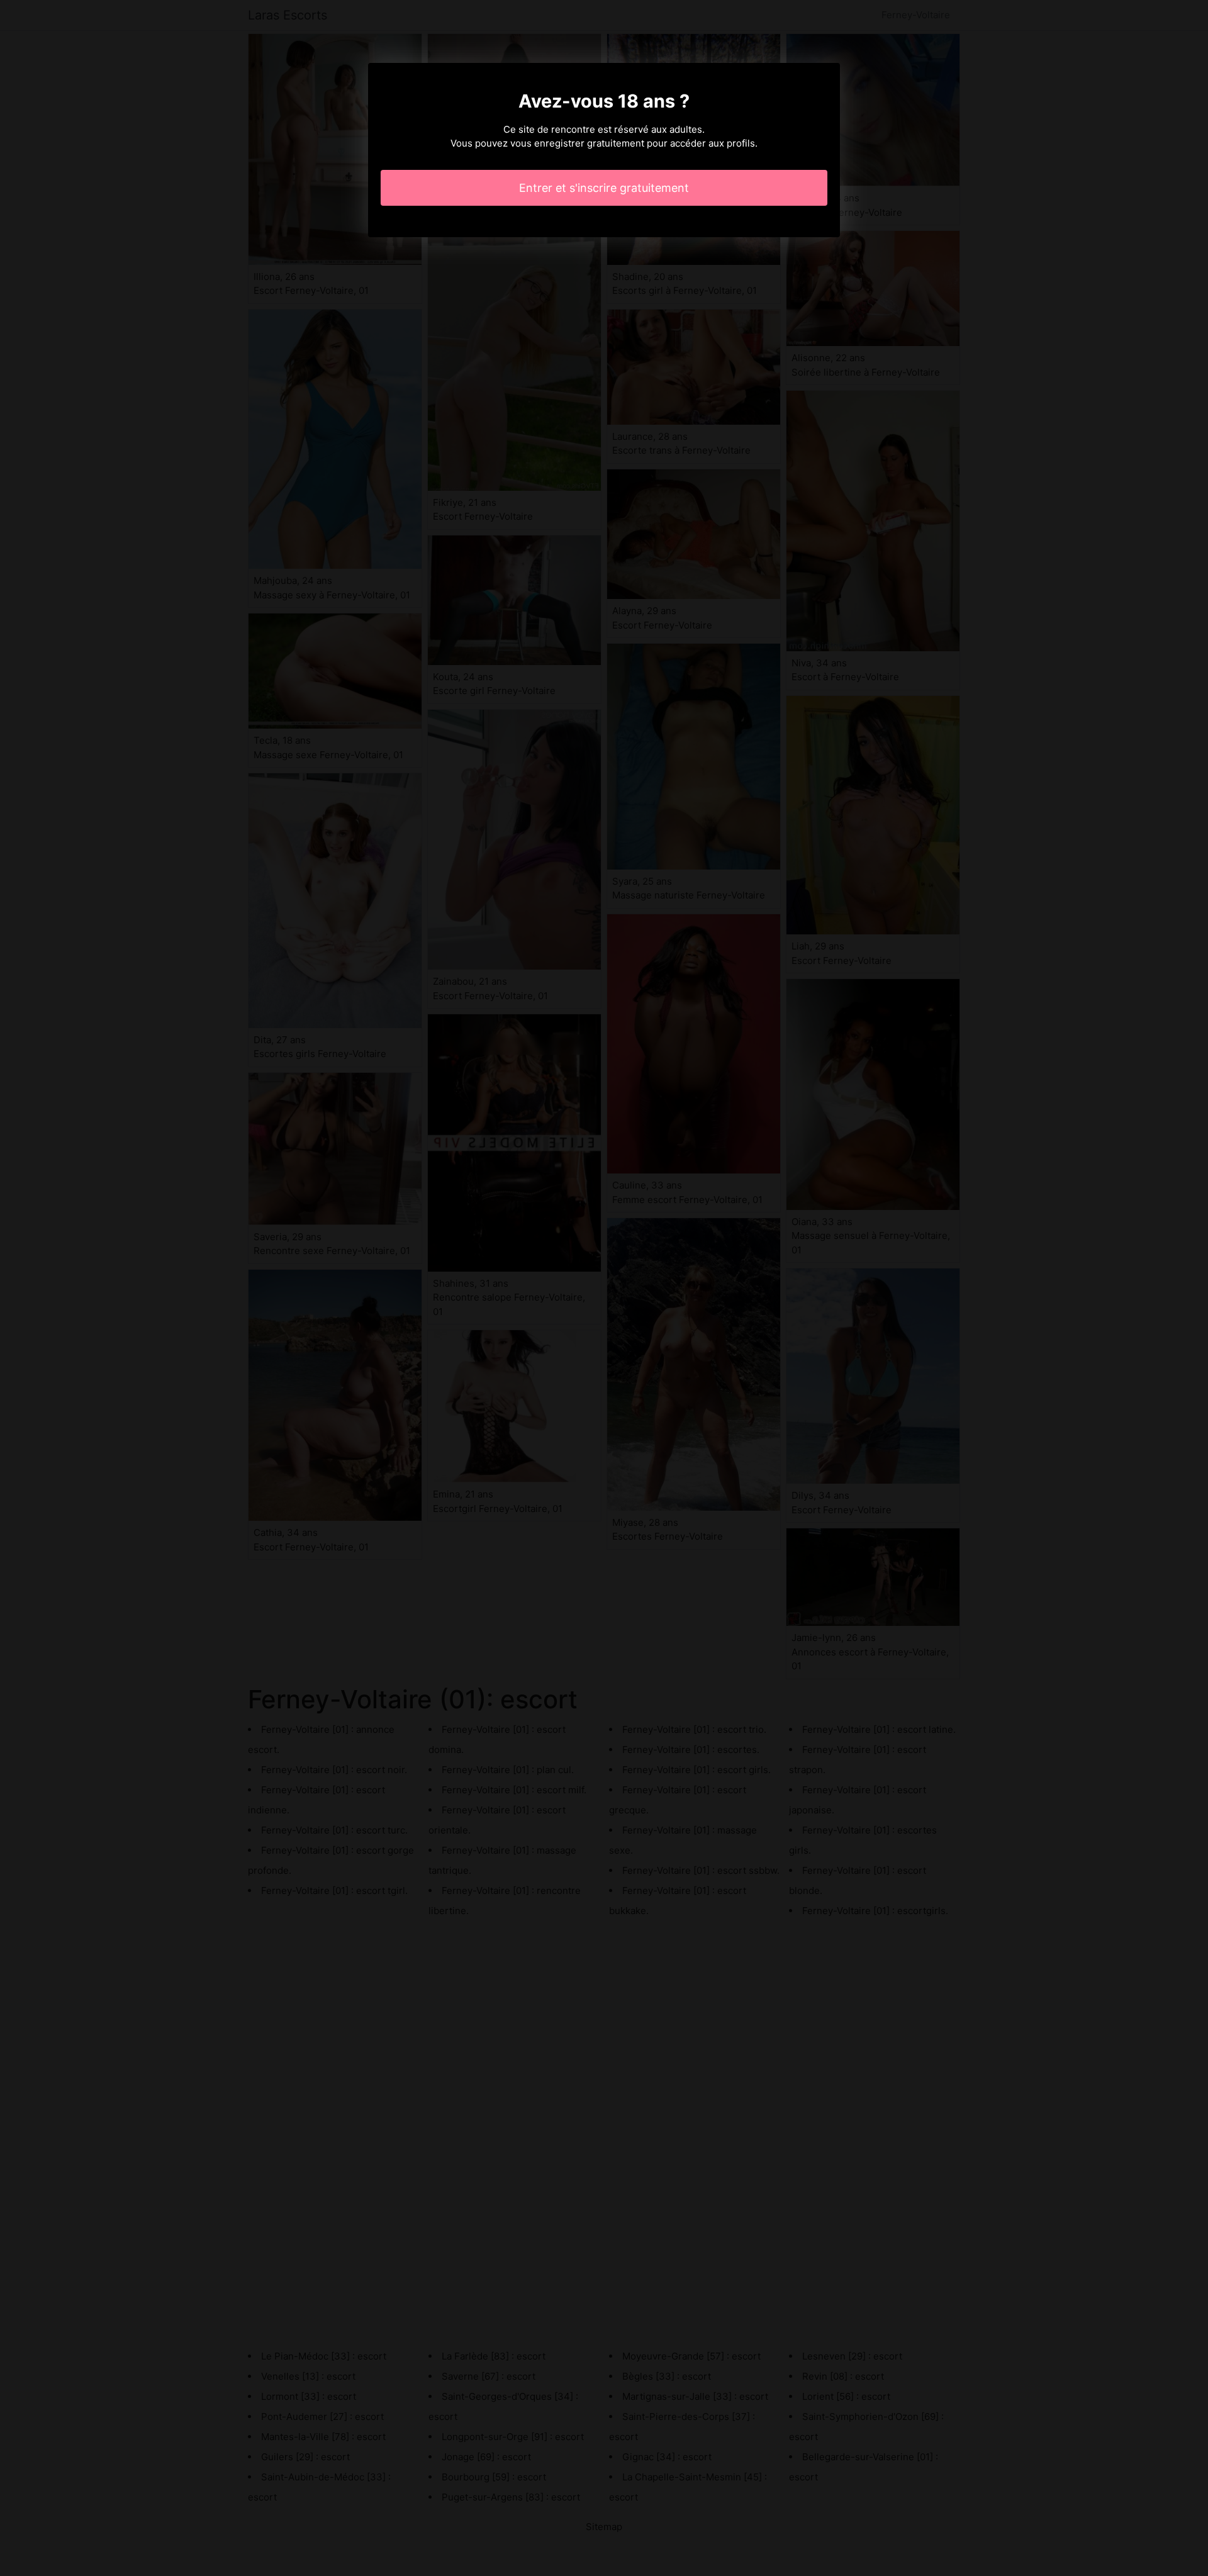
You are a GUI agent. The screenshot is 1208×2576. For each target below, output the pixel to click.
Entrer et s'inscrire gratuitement (604, 188)
